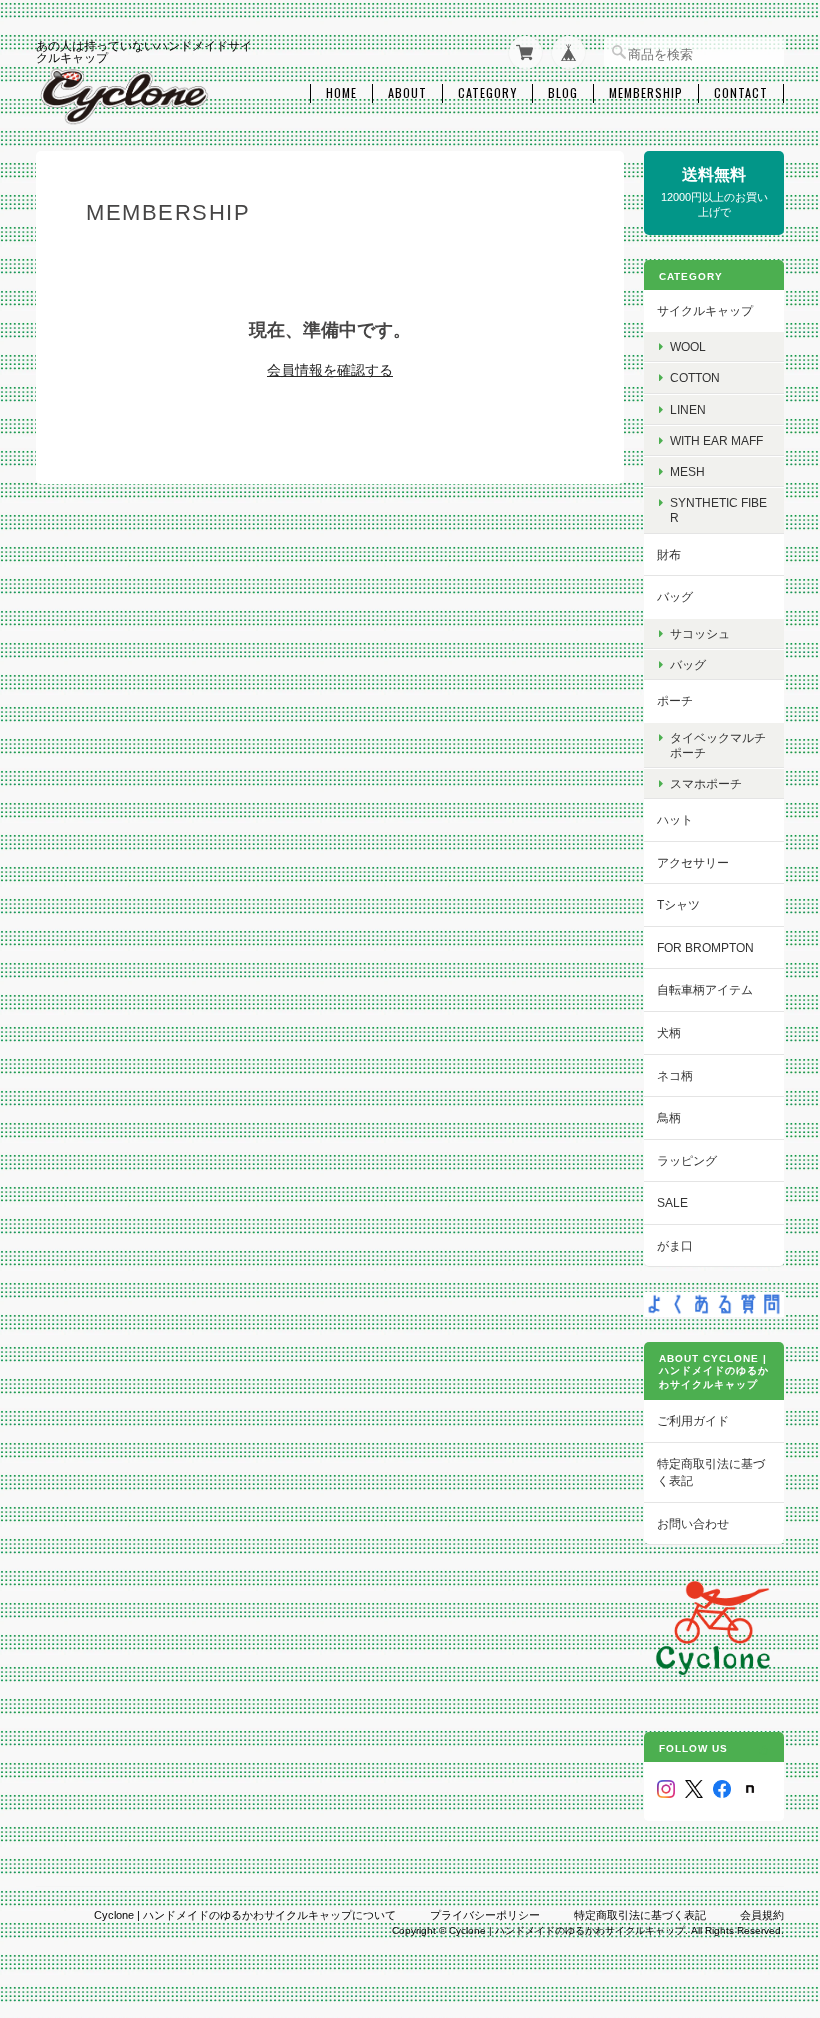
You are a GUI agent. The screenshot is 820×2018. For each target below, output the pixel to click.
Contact (741, 93)
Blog (563, 93)
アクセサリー (693, 862)
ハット (675, 819)
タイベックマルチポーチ (718, 745)
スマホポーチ (706, 783)
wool (688, 346)
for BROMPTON (705, 947)
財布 (669, 554)
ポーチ (675, 700)
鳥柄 (669, 1117)
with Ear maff (716, 440)
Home (341, 93)
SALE (672, 1202)
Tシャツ (678, 904)
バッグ (675, 596)
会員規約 (762, 1915)
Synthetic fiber (718, 510)
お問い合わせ (693, 1523)
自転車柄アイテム (705, 989)
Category (487, 93)
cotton (695, 377)
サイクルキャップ (705, 310)
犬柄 (669, 1032)
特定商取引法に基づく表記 (711, 1472)
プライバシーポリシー (485, 1915)
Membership (646, 93)
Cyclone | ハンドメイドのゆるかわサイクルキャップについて (245, 1915)
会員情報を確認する (330, 370)
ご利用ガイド (693, 1420)
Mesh (687, 471)
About (407, 93)
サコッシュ (700, 633)
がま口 (675, 1245)
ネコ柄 (675, 1075)
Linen (688, 409)
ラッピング (687, 1160)
